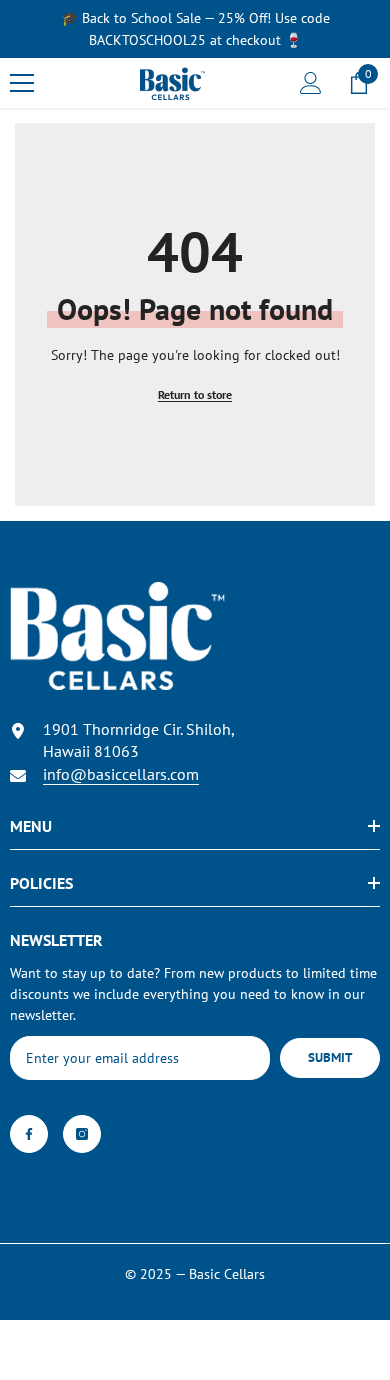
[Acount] (311, 83)
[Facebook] (29, 1134)
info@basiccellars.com (121, 774)
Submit (330, 1057)
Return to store (195, 394)
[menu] (22, 83)
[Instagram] (82, 1134)
